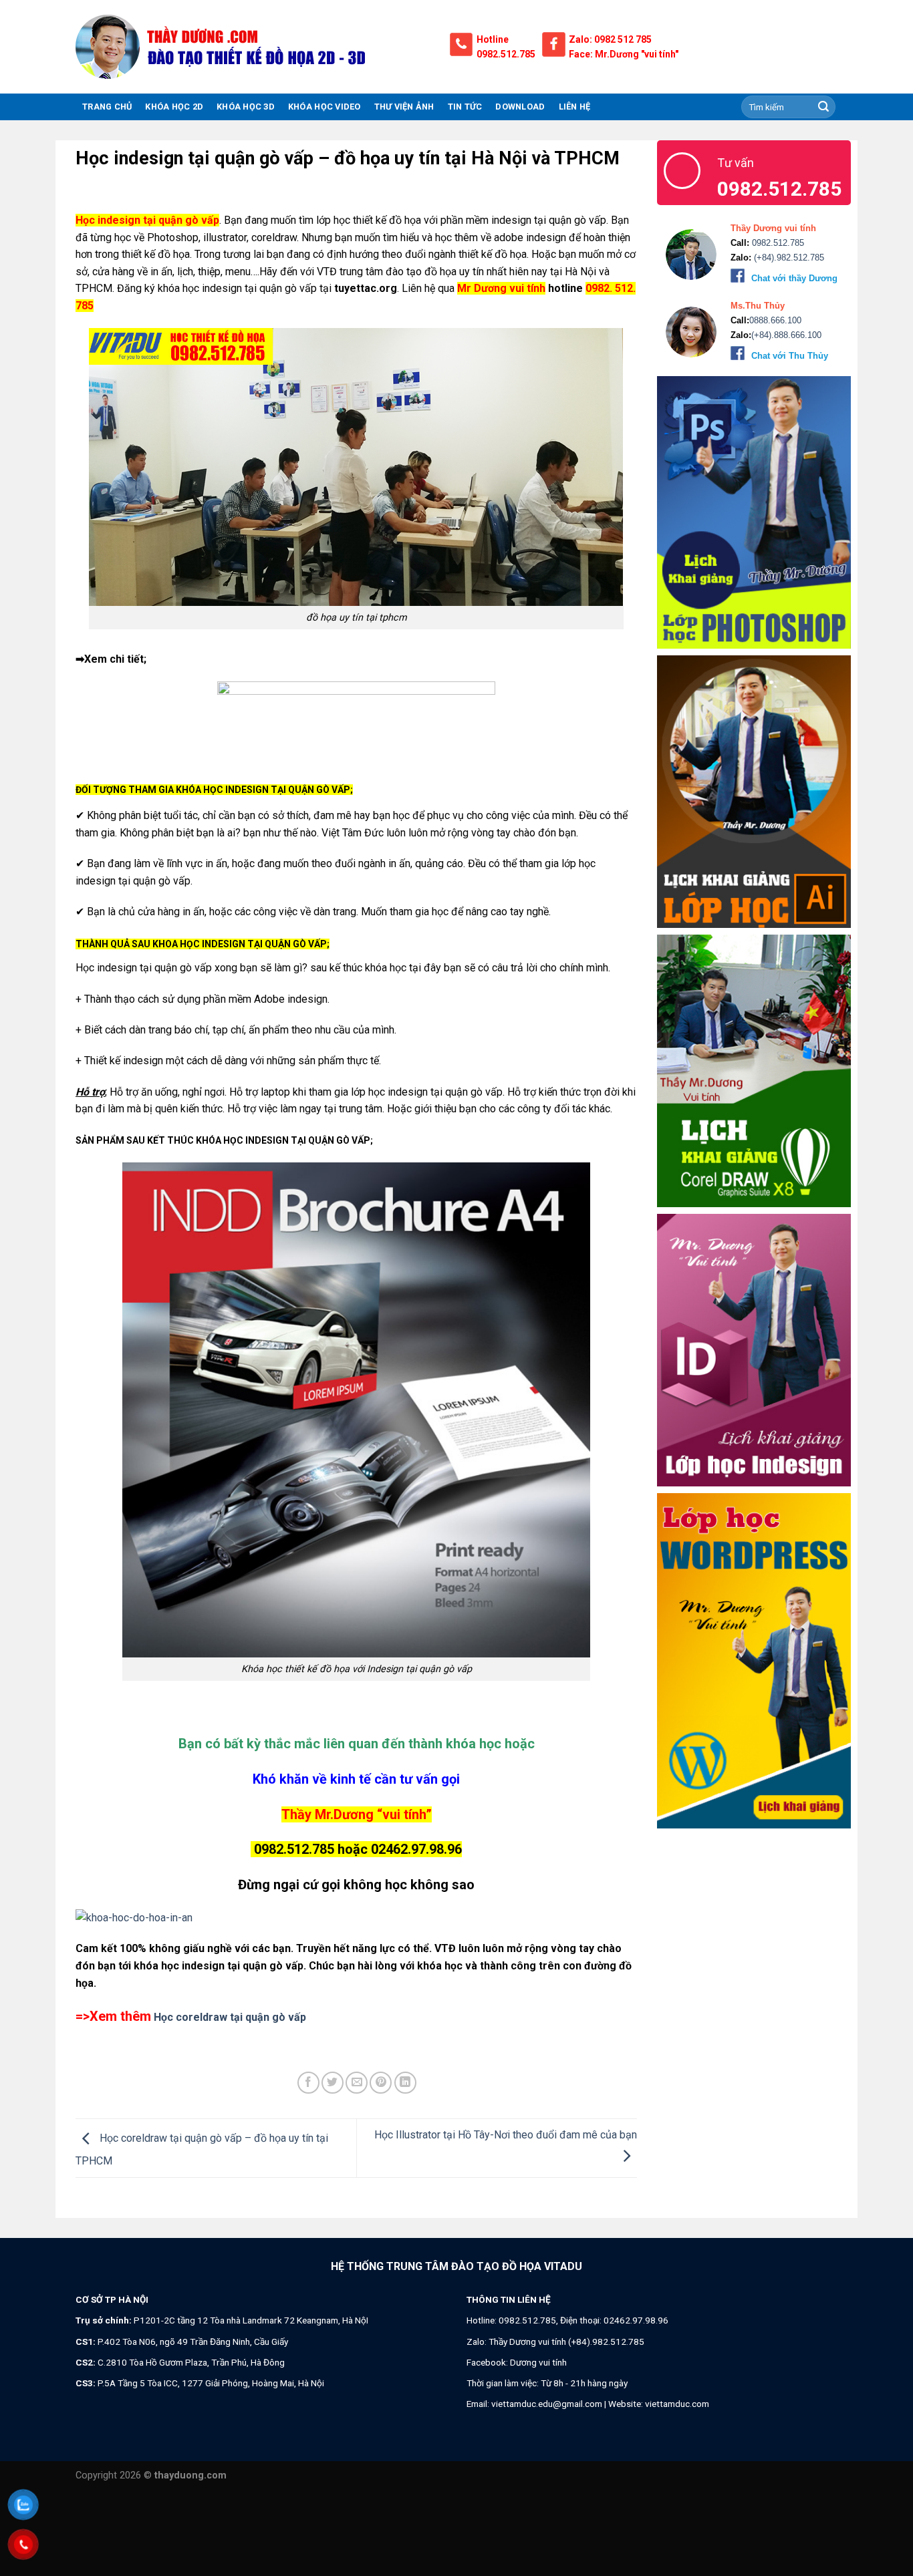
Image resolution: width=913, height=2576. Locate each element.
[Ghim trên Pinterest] (381, 2083)
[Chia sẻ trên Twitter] (333, 2083)
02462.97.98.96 (636, 2320)
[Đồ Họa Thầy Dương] (253, 47)
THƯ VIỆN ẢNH (404, 107)
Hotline (493, 39)
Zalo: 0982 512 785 (610, 39)
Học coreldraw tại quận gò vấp (229, 2017)
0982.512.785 (506, 54)
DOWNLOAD (520, 107)
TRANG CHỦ (107, 107)
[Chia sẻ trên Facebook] (308, 2083)
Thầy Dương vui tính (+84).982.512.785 (566, 2342)
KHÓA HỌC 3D (246, 107)
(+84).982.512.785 (788, 258)
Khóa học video (324, 107)
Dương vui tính (538, 2362)
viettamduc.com (677, 2404)
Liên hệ (575, 107)
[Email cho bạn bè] (357, 2083)
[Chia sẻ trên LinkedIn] (405, 2083)
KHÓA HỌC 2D (174, 107)
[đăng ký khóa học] (356, 1918)
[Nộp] (823, 107)
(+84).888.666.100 (786, 335)
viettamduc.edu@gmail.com (547, 2404)
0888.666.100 (775, 320)
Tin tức (465, 107)
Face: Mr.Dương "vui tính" (624, 54)
